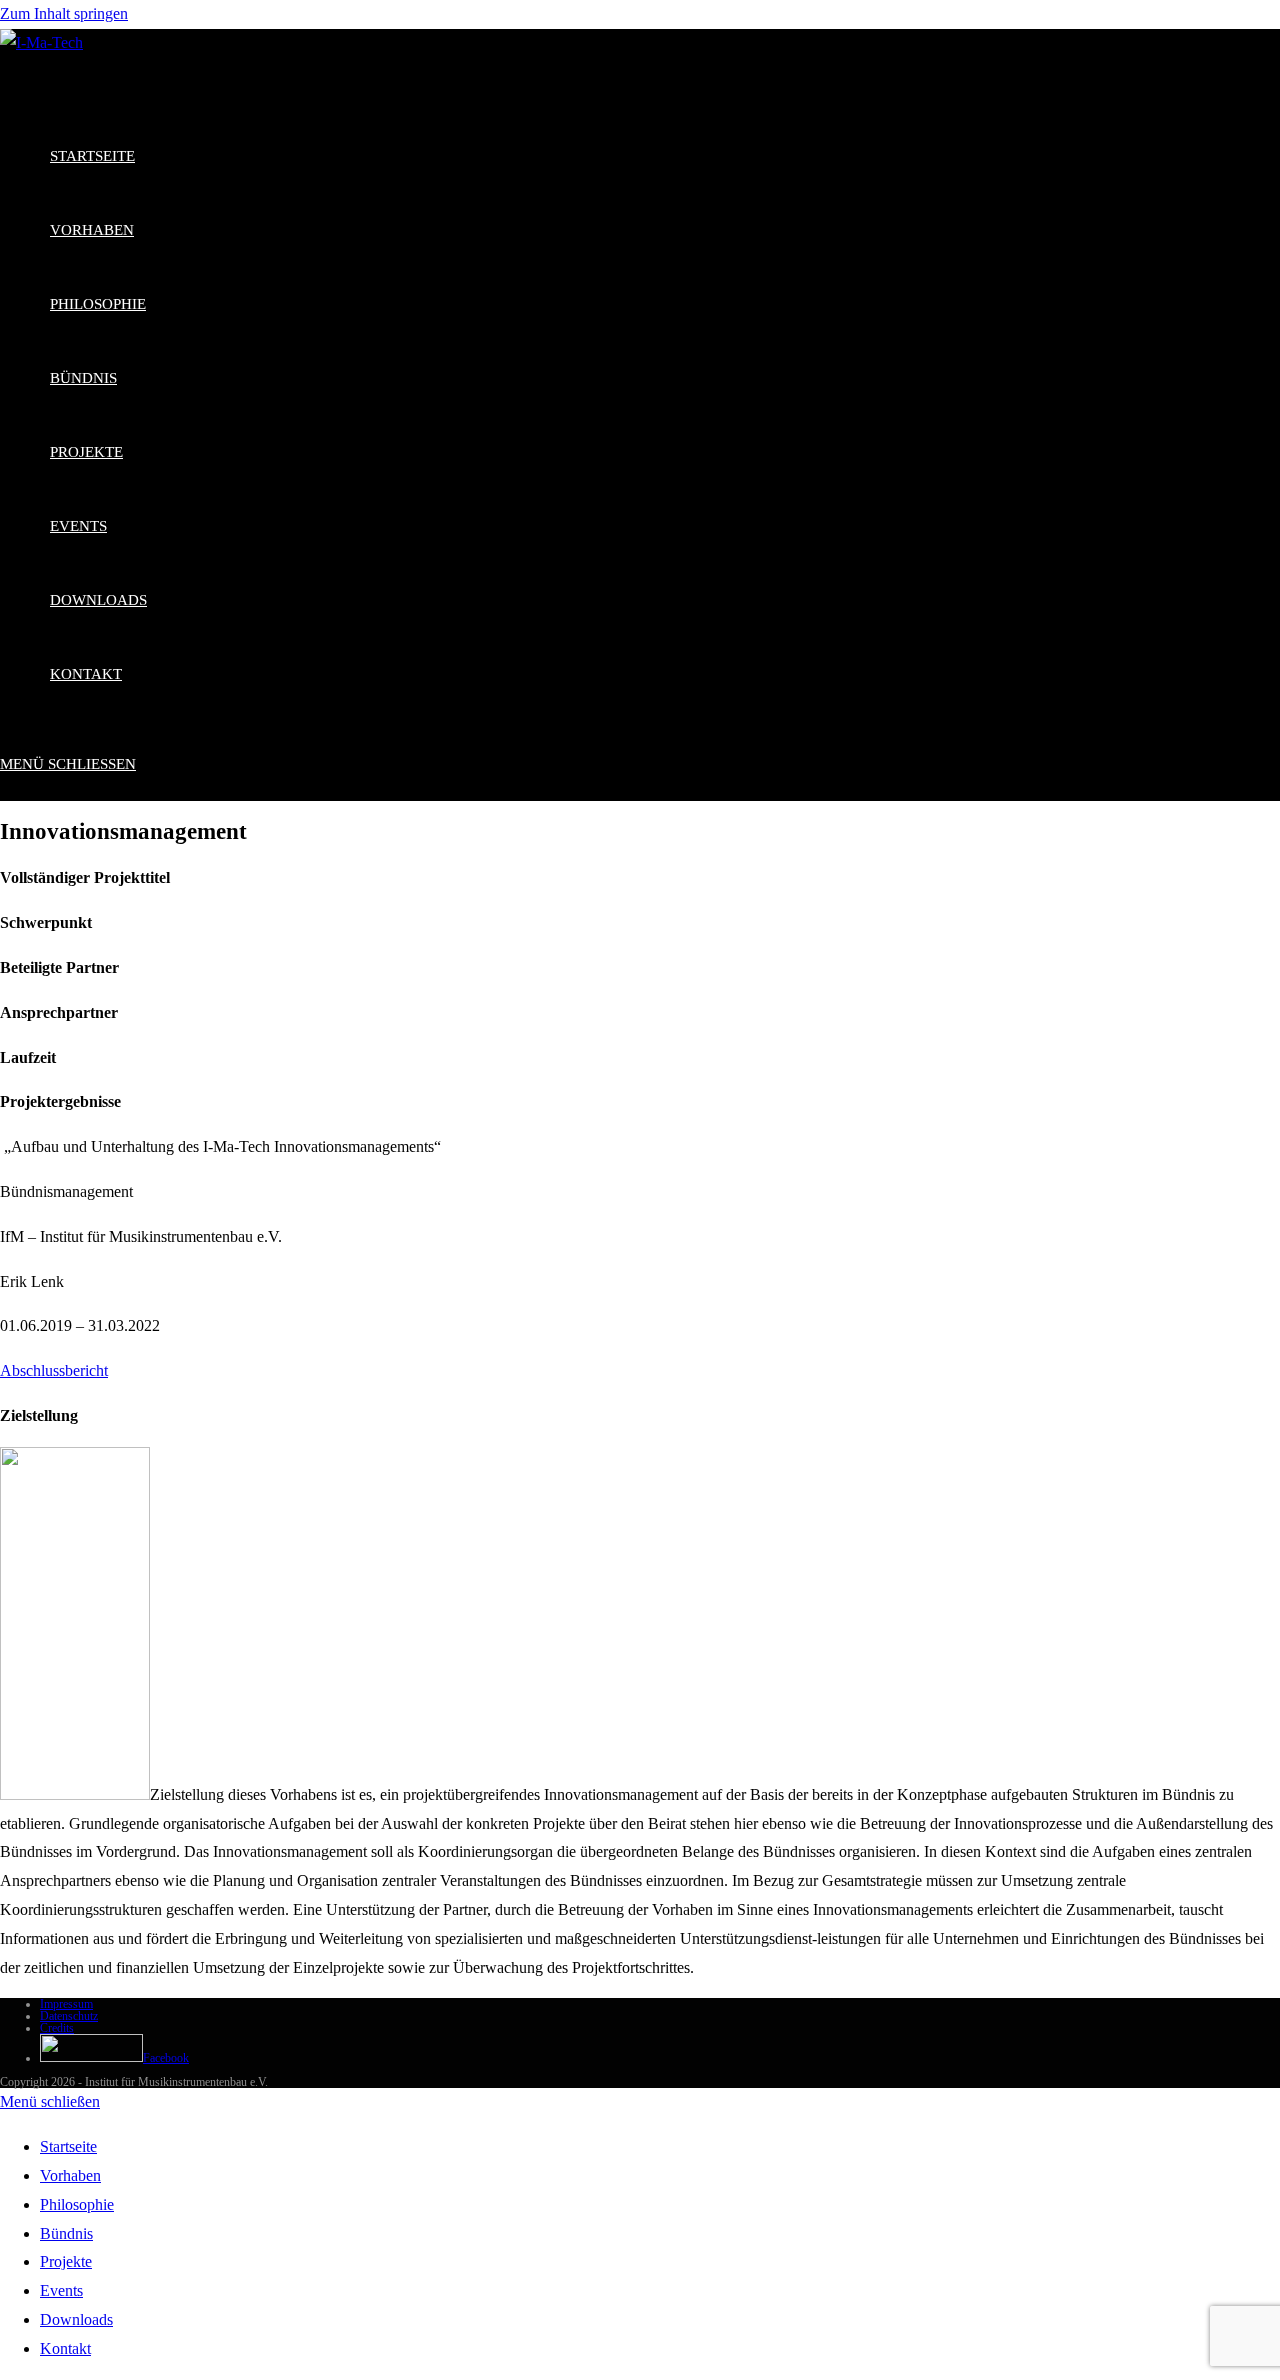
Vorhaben (70, 2175)
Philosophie (77, 2204)
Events (61, 2290)
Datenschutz (69, 2016)
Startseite (68, 2146)
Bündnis (66, 2233)
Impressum (66, 2004)
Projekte (66, 2261)
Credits (57, 2028)
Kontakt (65, 2348)
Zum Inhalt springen (64, 13)
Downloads (76, 2319)
